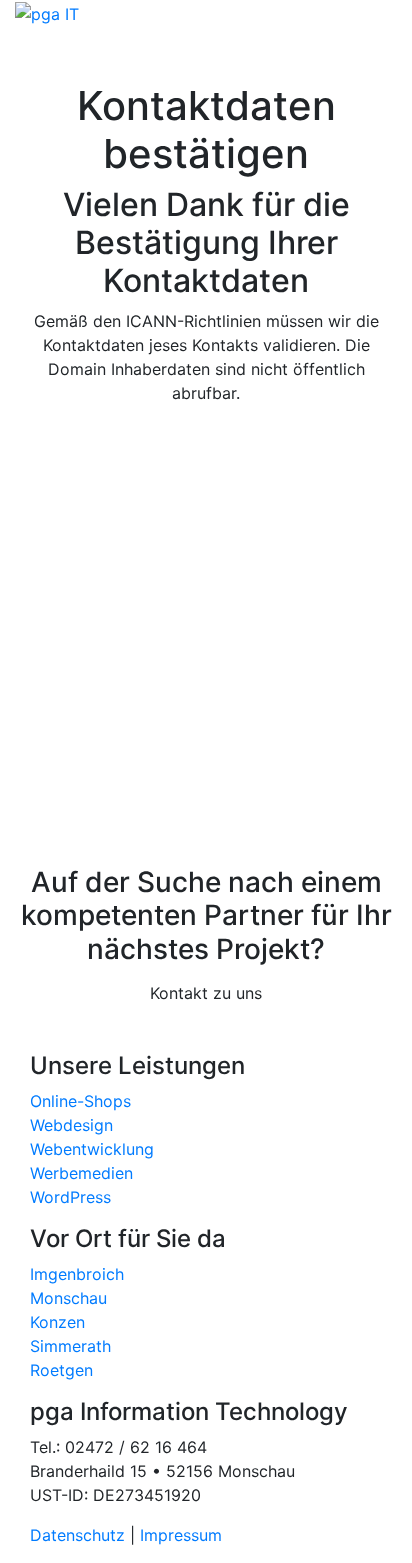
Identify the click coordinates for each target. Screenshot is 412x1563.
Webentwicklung (92, 1149)
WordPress (70, 1197)
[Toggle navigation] (59, 54)
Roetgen (61, 1370)
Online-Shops (80, 1101)
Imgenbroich (77, 1274)
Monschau (68, 1298)
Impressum (181, 1535)
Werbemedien (81, 1173)
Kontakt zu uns (206, 993)
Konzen (57, 1322)
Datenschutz (80, 1535)
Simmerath (70, 1346)
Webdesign (71, 1125)
